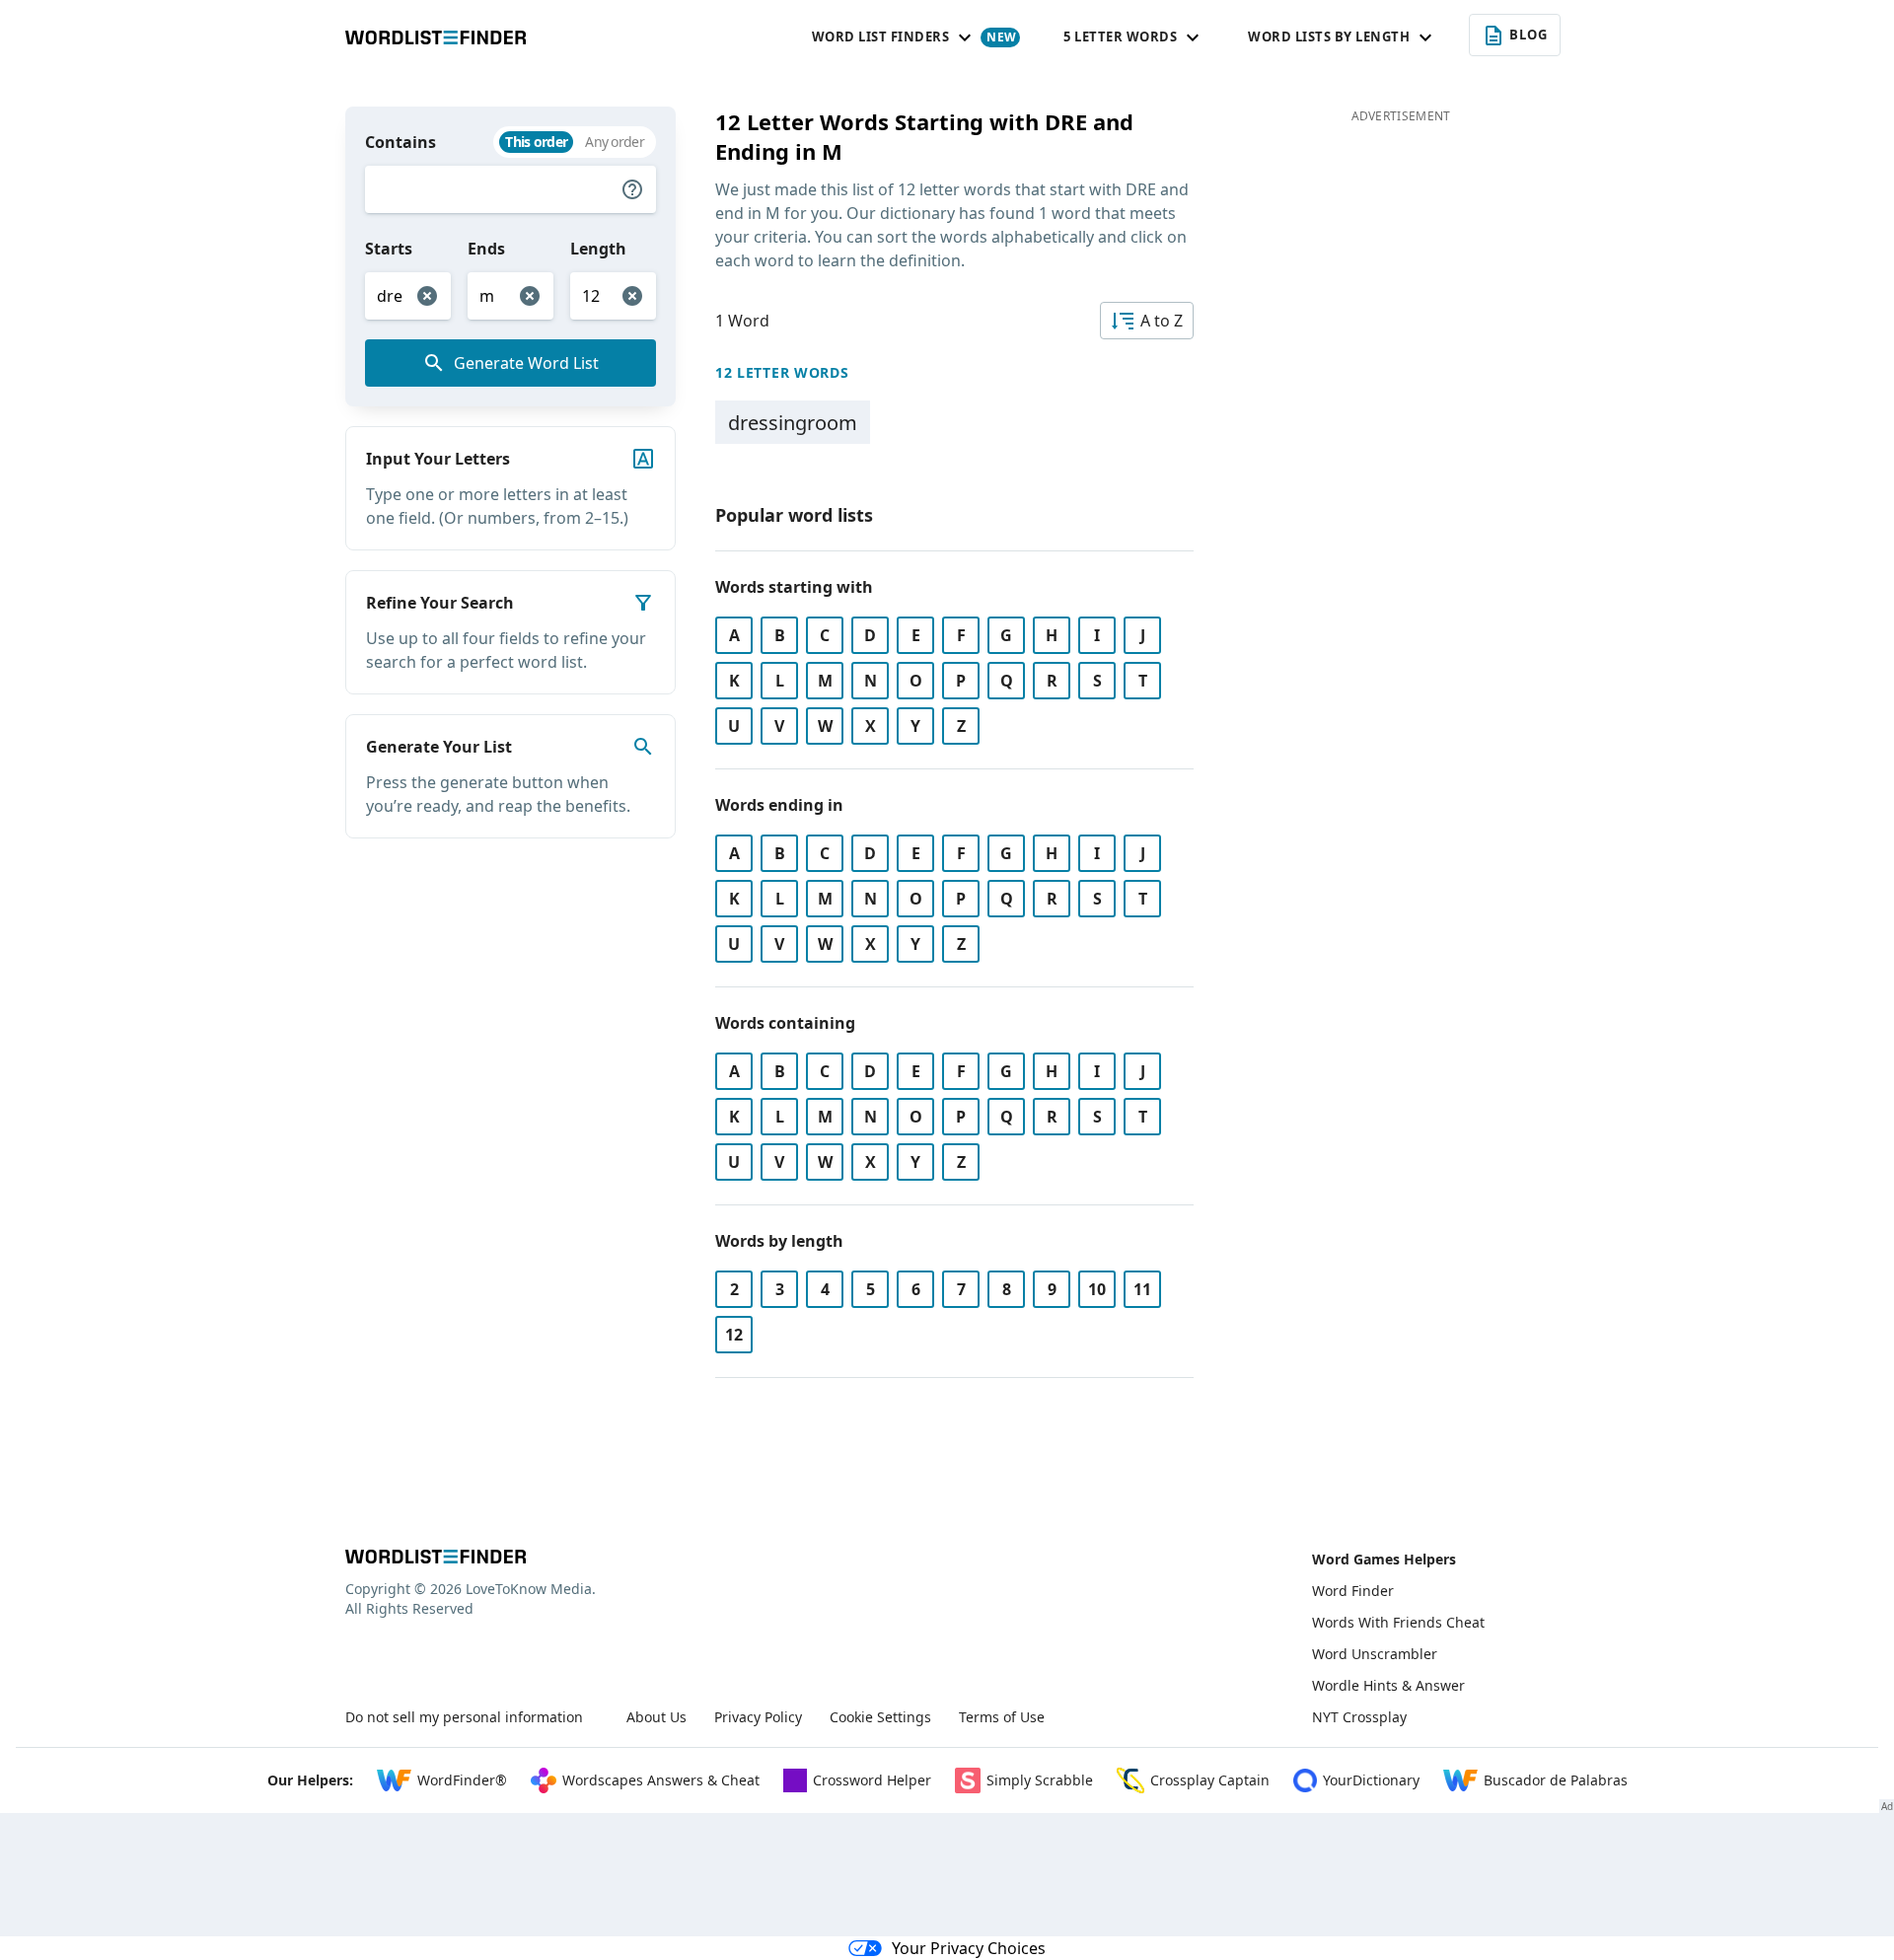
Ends (486, 249)
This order (536, 142)
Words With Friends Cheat (1398, 1622)
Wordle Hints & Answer (1388, 1685)
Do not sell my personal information (464, 1717)
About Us (656, 1717)
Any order (615, 142)
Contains (401, 142)
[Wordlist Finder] (436, 1557)
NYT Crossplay (1359, 1717)
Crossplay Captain (1210, 1780)
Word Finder (1353, 1591)
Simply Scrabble (1040, 1780)
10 (1097, 1289)
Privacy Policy (758, 1717)
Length (598, 249)
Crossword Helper (872, 1780)
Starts (389, 249)
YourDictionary (1371, 1780)
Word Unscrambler (1375, 1654)
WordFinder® (462, 1780)
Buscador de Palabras (1556, 1780)
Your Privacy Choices (969, 1948)
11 (1142, 1289)
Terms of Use (1002, 1717)
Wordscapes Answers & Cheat (661, 1780)
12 (734, 1335)
